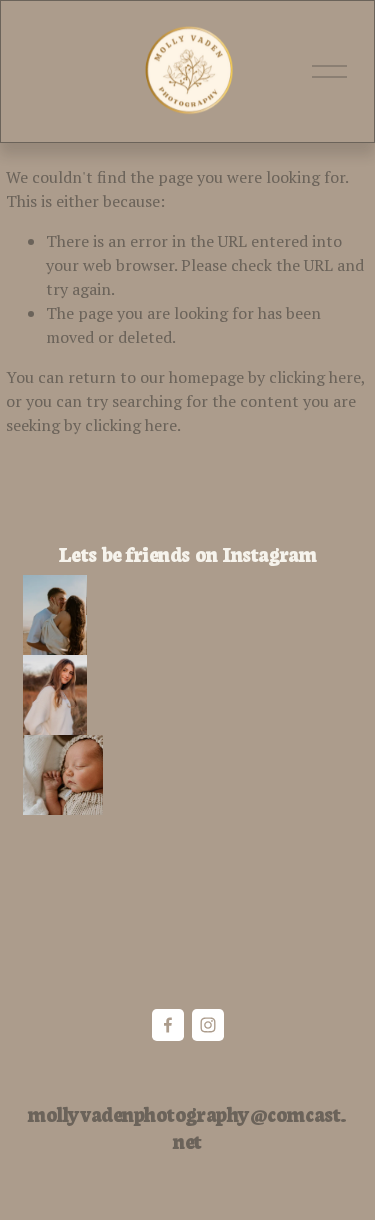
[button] (55, 615)
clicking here (315, 377)
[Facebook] (168, 1025)
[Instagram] (208, 1025)
